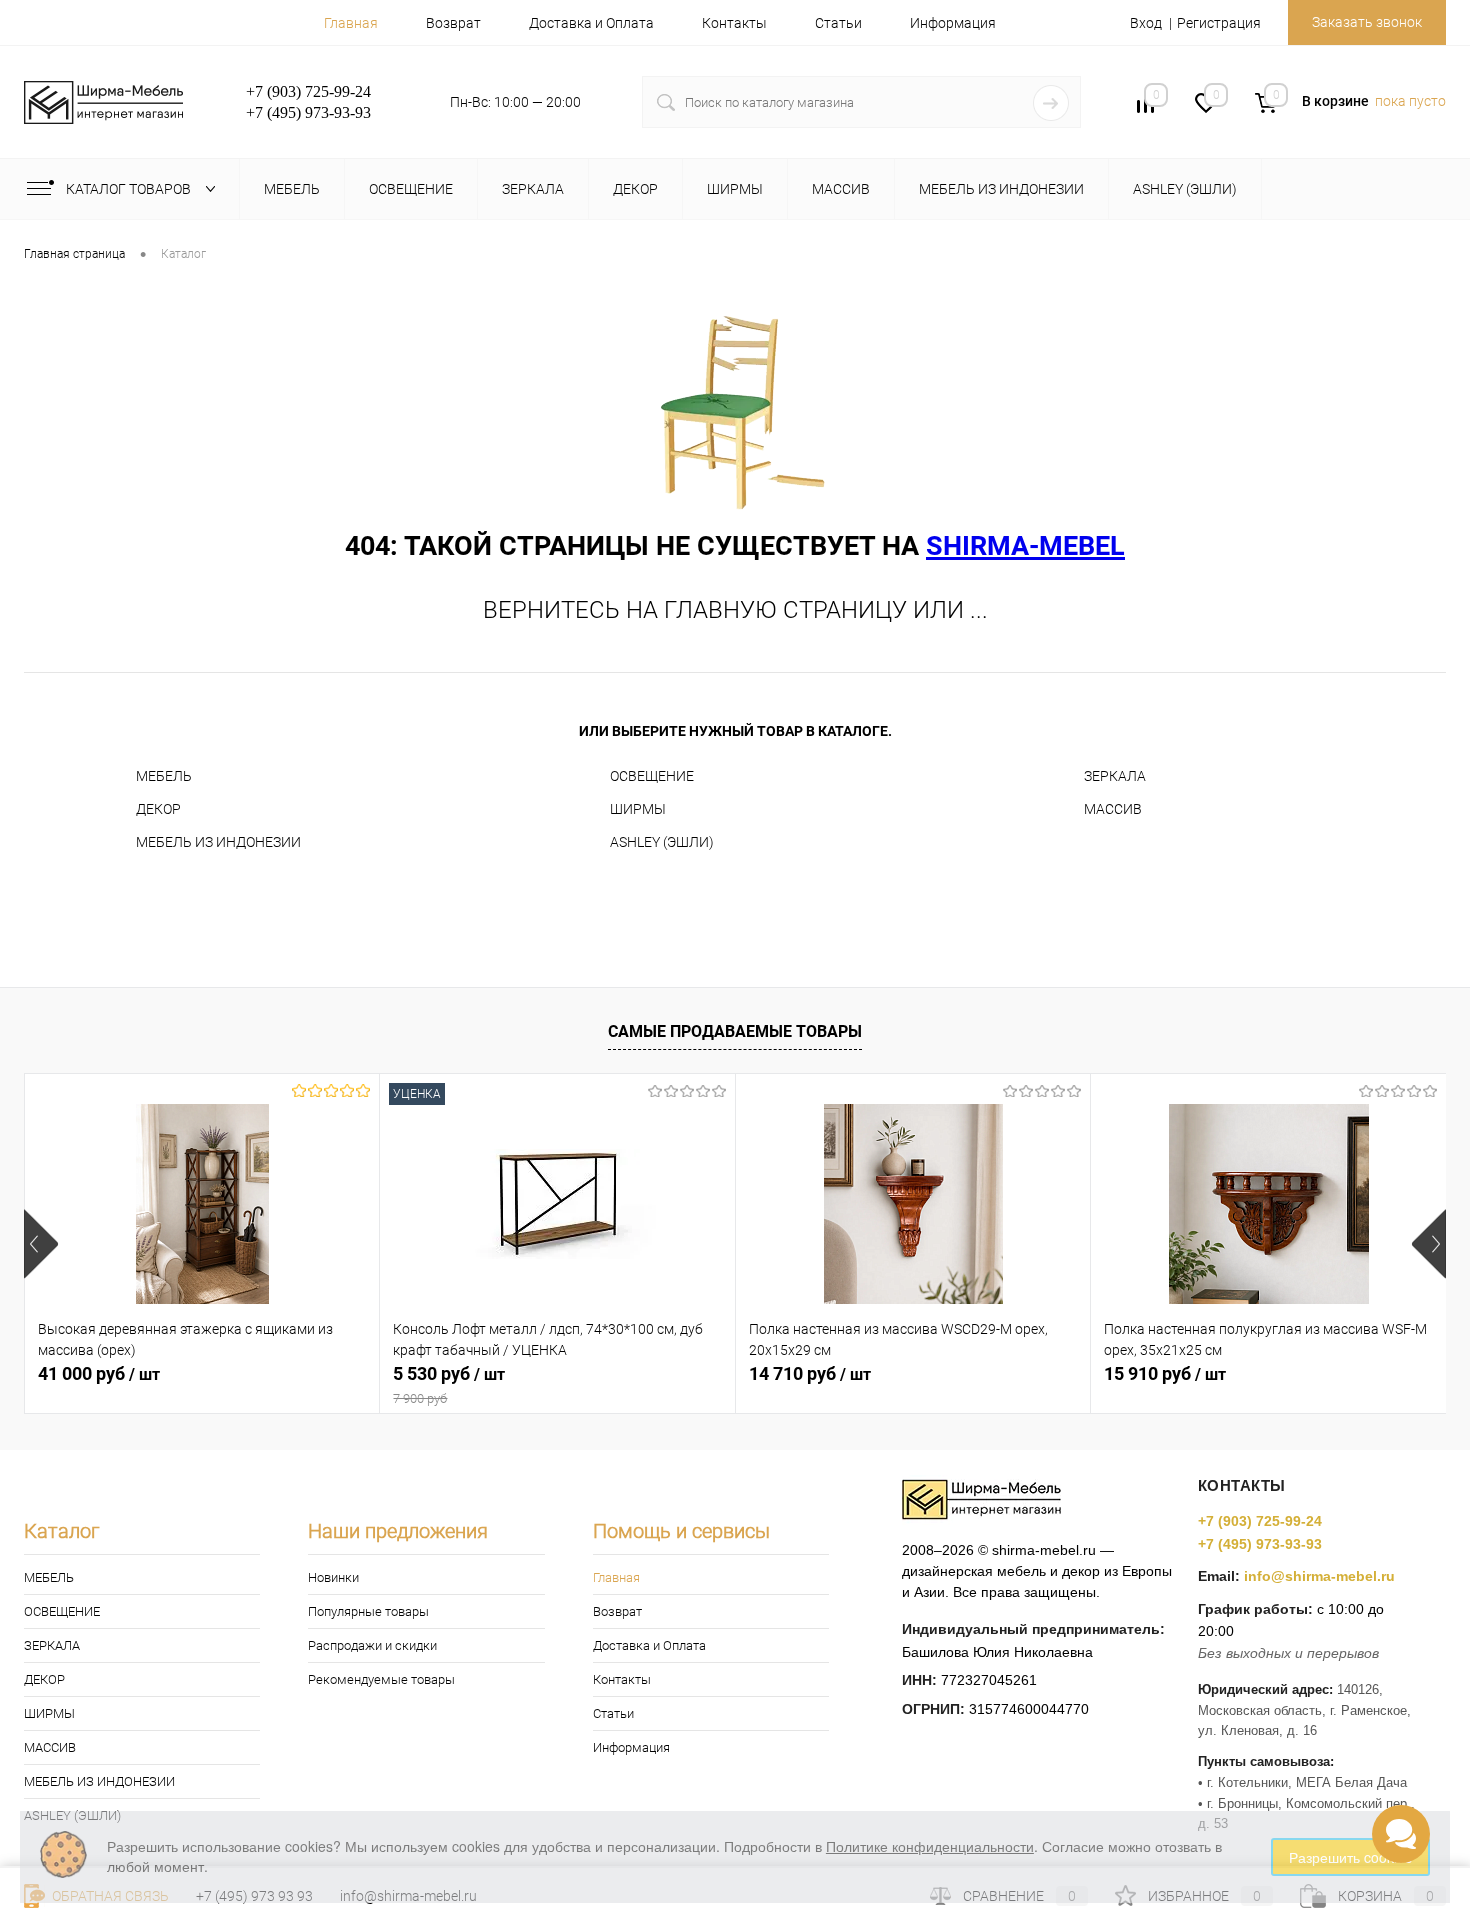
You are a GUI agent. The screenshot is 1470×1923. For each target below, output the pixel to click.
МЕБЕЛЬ (164, 776)
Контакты (734, 23)
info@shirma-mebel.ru (1319, 1576)
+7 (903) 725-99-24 (1260, 1521)
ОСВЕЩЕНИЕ (652, 776)
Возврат (453, 23)
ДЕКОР (158, 809)
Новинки (333, 1577)
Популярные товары (368, 1611)
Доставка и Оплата (591, 23)
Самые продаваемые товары (735, 1031)
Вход (1146, 23)
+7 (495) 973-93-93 (1260, 1544)
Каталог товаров (130, 189)
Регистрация (1219, 23)
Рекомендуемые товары (381, 1679)
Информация (953, 23)
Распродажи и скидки (372, 1645)
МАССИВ (1113, 809)
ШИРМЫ (638, 809)
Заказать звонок (1367, 22)
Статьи (838, 23)
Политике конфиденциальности (930, 1846)
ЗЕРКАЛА (1115, 776)
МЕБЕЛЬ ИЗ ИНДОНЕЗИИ (218, 842)
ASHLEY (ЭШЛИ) (662, 842)
